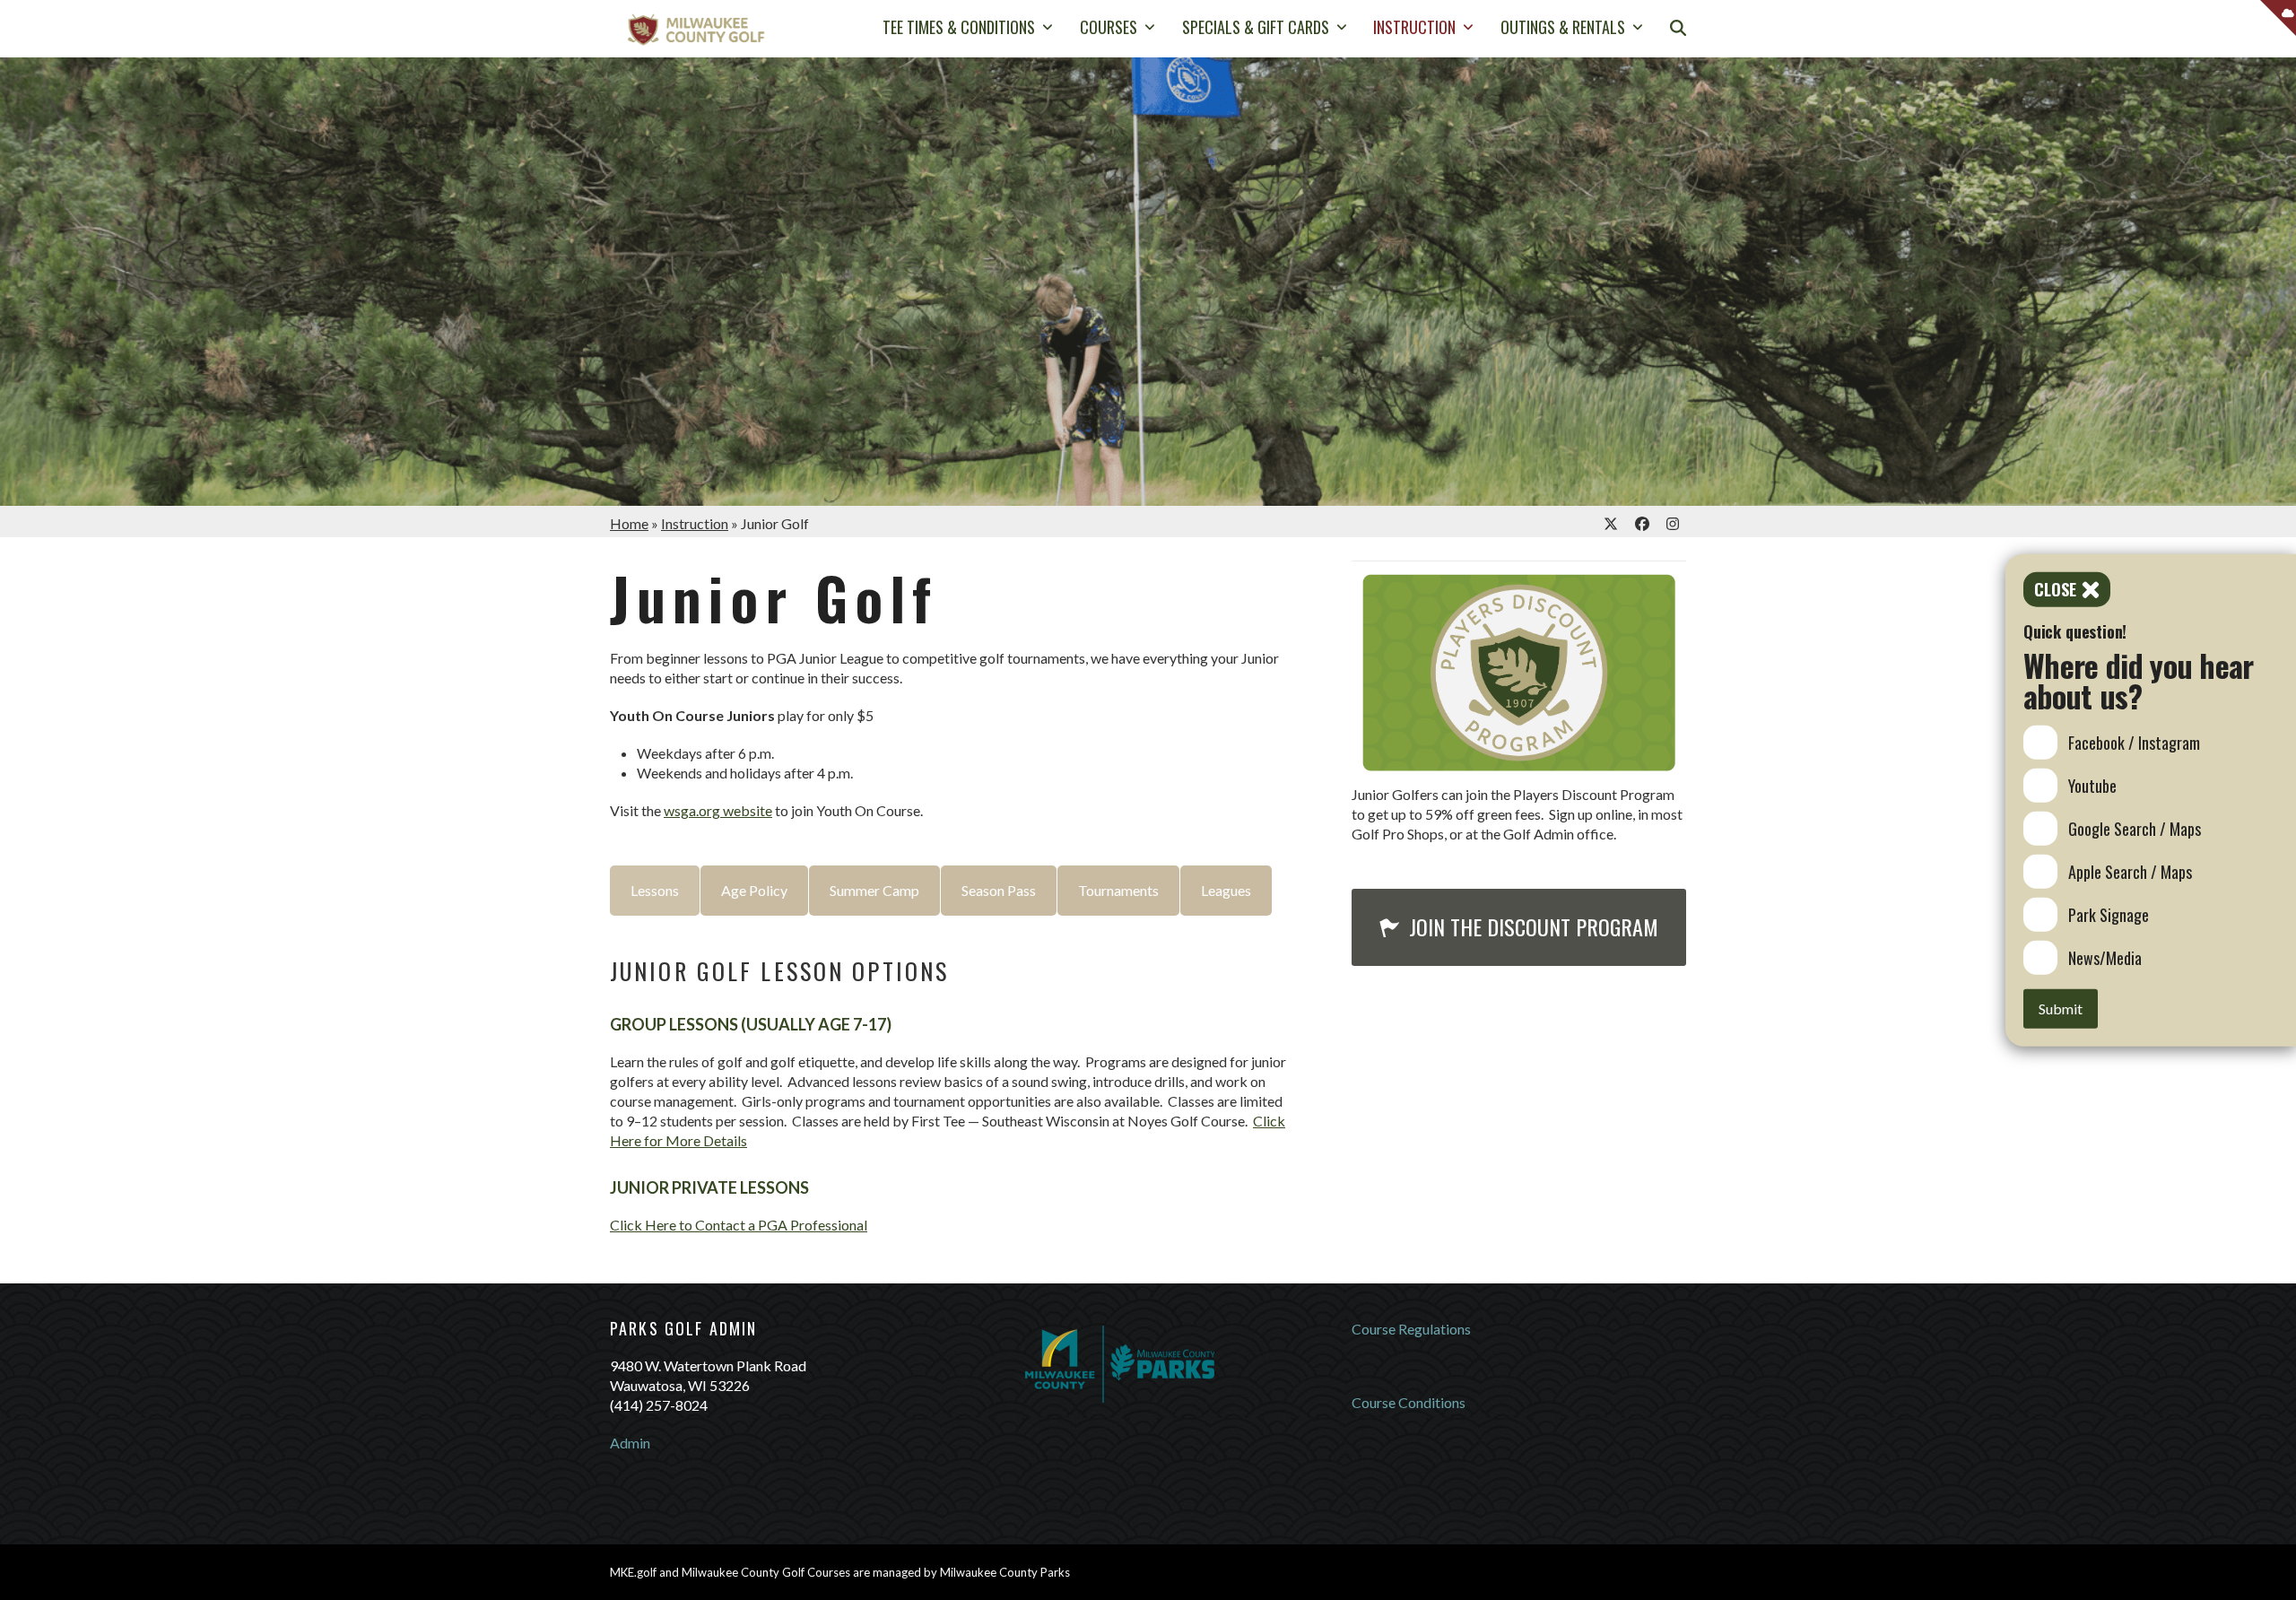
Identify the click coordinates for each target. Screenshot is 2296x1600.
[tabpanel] (952, 1082)
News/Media (2105, 957)
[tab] (655, 891)
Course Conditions (1409, 1402)
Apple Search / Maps (2130, 871)
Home (629, 523)
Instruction (695, 523)
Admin (630, 1443)
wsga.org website (718, 810)
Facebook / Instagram (2134, 742)
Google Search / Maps (2135, 828)
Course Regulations (1411, 1329)
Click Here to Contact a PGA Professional (739, 1225)
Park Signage (2109, 914)
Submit (2061, 1008)
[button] (1678, 29)
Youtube (2092, 785)
